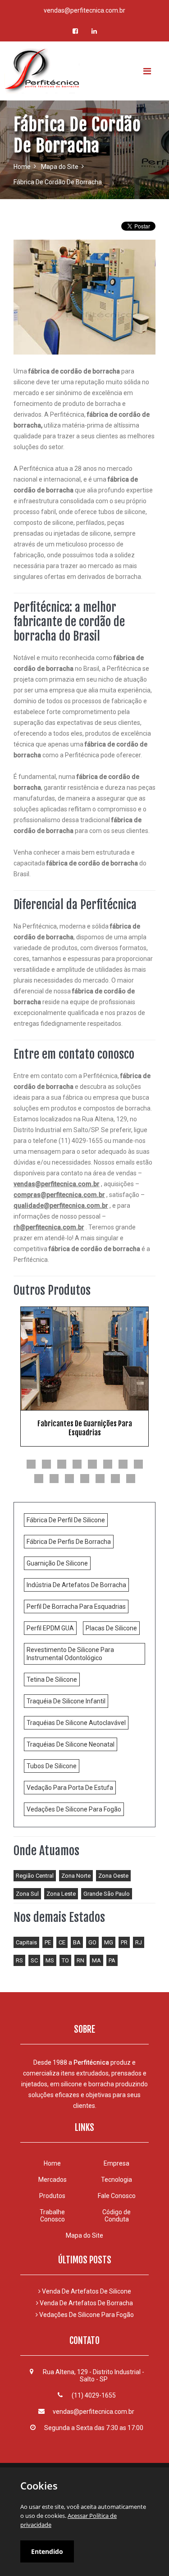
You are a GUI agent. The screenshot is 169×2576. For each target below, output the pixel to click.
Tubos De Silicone (52, 1766)
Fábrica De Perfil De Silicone (66, 1520)
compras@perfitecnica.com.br (59, 1195)
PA (112, 1960)
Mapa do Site (60, 167)
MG (109, 1942)
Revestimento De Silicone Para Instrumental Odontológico (70, 1654)
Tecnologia (116, 2180)
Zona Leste (61, 1894)
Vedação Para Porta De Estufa (70, 1788)
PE (48, 1942)
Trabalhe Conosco (52, 2216)
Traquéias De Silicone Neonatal (71, 1744)
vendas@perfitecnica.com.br (84, 10)
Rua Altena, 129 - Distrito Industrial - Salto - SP (94, 2376)
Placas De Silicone (111, 1628)
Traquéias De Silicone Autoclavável (76, 1723)
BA (77, 1942)
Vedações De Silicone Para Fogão (74, 1809)
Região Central (35, 1876)
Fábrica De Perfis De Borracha (69, 1542)
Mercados (53, 2180)
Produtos (52, 2196)
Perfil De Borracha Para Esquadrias (76, 1607)
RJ (139, 1942)
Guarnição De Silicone (57, 1563)
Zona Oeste (113, 1876)
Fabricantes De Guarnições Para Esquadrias (85, 1428)
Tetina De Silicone (52, 1679)
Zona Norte (76, 1876)
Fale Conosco (117, 2196)
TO (65, 1960)
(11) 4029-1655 (94, 2395)
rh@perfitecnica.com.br (49, 1227)
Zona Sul (27, 1894)
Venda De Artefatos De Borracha (86, 2303)
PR (124, 1942)
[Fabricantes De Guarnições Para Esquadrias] (84, 1359)
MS (50, 1960)
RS (19, 1960)
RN (80, 1960)
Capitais (26, 1942)
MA (96, 1960)
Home (22, 167)
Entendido (47, 2551)
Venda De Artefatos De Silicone (86, 2291)
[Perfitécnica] (84, 71)
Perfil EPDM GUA (50, 1628)
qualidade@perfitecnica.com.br (61, 1206)
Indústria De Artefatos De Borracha (76, 1585)
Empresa (116, 2163)
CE (62, 1942)
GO (92, 1942)
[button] (31, 1464)
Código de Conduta (116, 2216)
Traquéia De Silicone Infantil (66, 1701)
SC (34, 1960)
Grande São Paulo (107, 1894)
